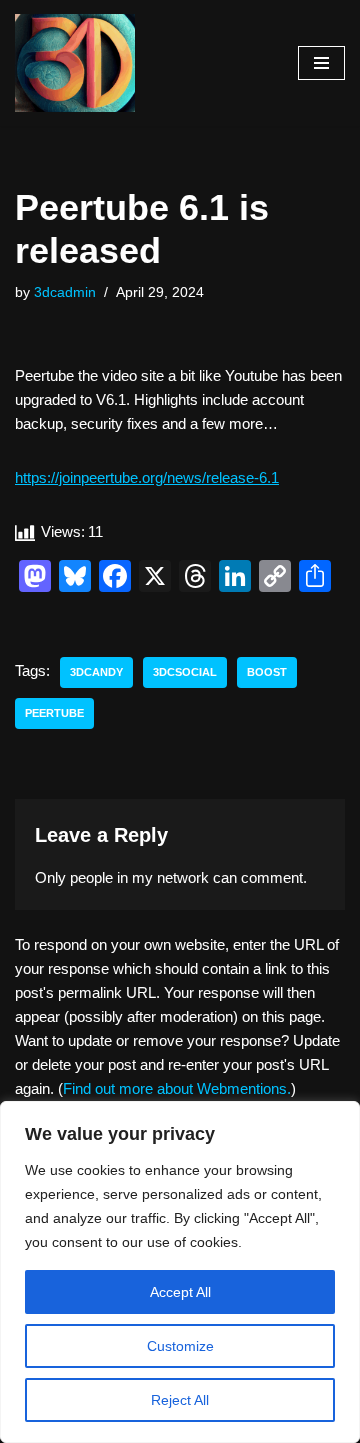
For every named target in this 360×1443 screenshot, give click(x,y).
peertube (54, 713)
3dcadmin (65, 292)
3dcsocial (185, 672)
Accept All (180, 1292)
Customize (180, 1346)
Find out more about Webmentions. (177, 1088)
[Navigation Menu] (321, 63)
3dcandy (96, 672)
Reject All (180, 1400)
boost (267, 672)
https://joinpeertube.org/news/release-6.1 (147, 477)
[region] (180, 1272)
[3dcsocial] (75, 63)
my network (170, 877)
